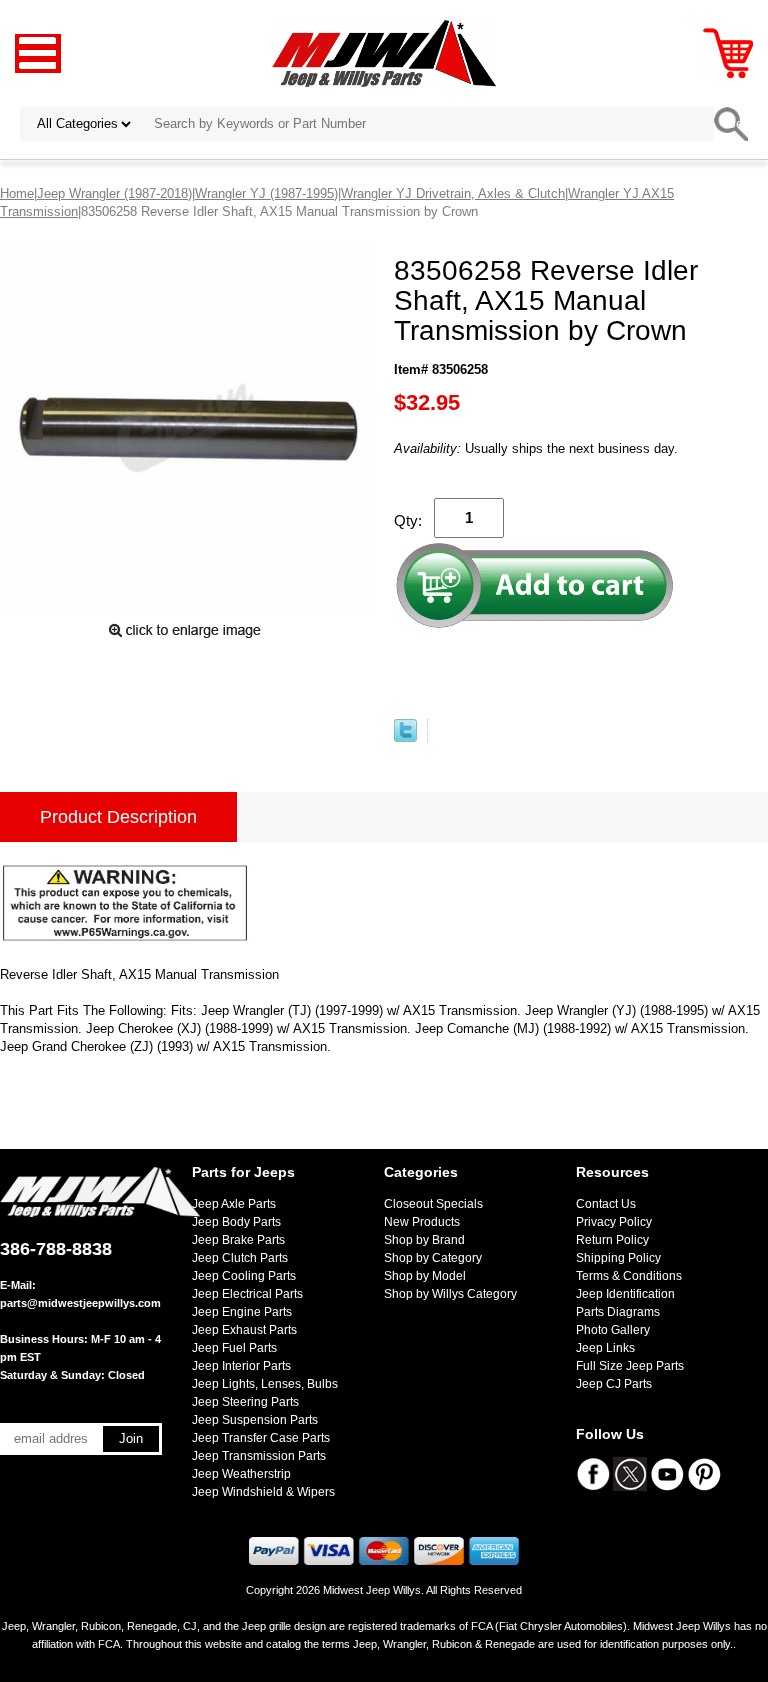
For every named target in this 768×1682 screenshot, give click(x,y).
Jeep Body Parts (236, 1222)
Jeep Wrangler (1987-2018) (114, 193)
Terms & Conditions (629, 1276)
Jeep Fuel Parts (234, 1348)
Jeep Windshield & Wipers (263, 1492)
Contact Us (606, 1204)
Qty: (408, 520)
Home (17, 193)
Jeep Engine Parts (242, 1312)
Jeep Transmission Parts (259, 1456)
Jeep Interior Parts (241, 1366)
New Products (422, 1222)
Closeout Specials (433, 1204)
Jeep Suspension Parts (255, 1420)
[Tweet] (405, 737)
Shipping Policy (618, 1258)
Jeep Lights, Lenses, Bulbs (265, 1384)
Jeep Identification (625, 1294)
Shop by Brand (424, 1240)
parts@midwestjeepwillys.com (80, 1303)
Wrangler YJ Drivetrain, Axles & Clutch (453, 193)
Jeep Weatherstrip (241, 1474)
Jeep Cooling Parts (244, 1276)
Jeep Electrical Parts (247, 1294)
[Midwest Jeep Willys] (384, 52)
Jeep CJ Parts (614, 1384)
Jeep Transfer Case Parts (261, 1438)
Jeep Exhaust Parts (244, 1330)
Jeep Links (605, 1348)
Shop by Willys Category (450, 1294)
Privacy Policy (614, 1222)
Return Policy (612, 1240)
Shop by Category (433, 1258)
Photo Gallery (613, 1330)
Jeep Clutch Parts (240, 1258)
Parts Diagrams (618, 1312)
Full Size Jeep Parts (630, 1366)
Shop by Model (425, 1276)
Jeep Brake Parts (238, 1240)
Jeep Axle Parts (234, 1204)
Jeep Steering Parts (245, 1402)
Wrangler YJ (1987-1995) (266, 193)
